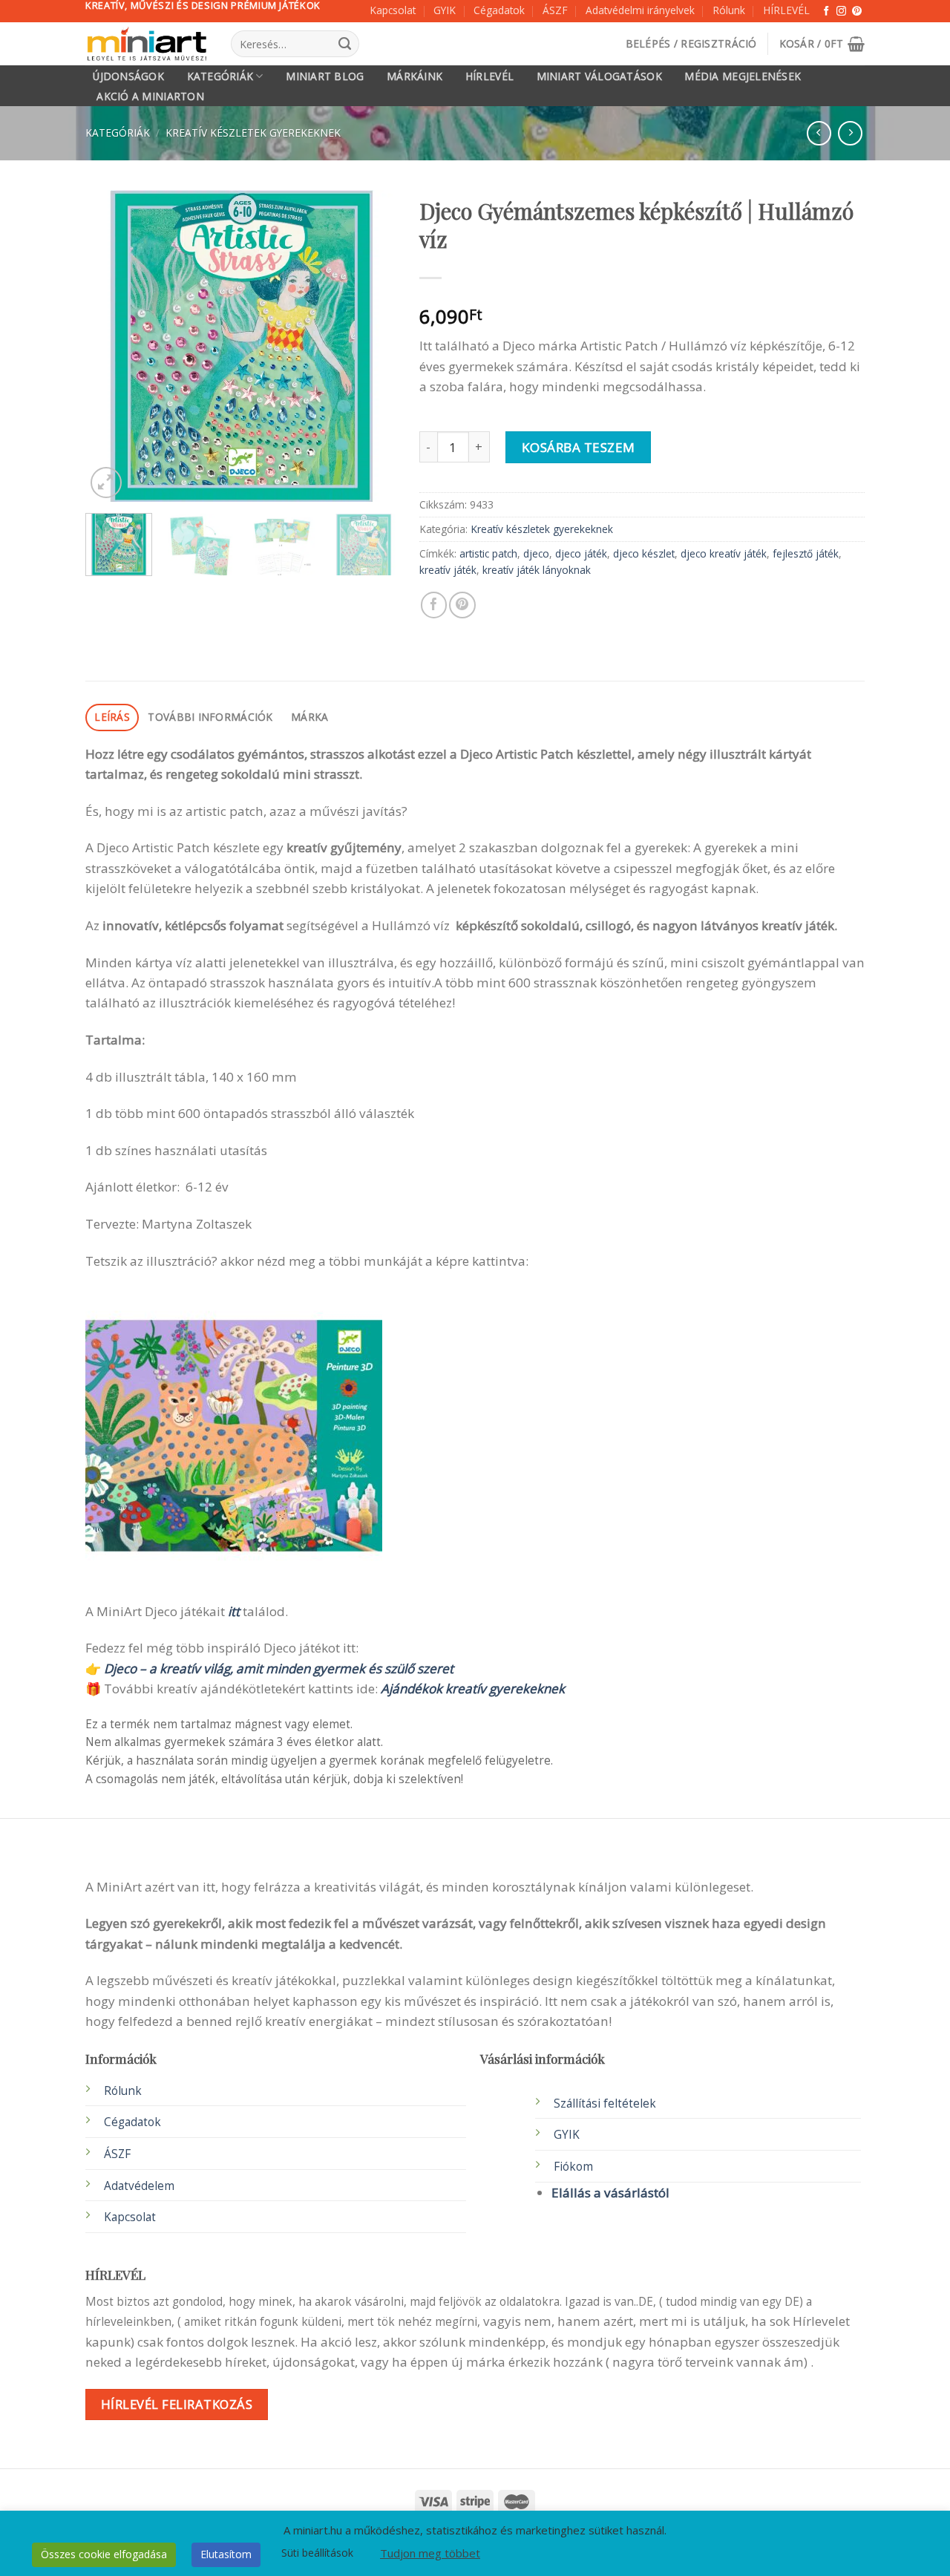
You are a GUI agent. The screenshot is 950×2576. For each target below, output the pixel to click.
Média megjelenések (743, 76)
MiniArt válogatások (599, 76)
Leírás (112, 717)
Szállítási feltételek (605, 2103)
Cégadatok (499, 10)
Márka (309, 717)
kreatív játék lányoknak (537, 570)
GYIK (445, 10)
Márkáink (415, 76)
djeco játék (581, 553)
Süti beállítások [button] (317, 2553)
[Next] (372, 346)
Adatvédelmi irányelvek (640, 10)
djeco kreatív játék (724, 553)
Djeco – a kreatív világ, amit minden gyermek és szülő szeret (279, 1668)
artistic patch (488, 553)
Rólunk (729, 10)
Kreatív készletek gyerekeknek (253, 133)
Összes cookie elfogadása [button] (104, 2554)
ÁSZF (555, 10)
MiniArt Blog (325, 76)
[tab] (112, 717)
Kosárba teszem (579, 447)
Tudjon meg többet (430, 2553)
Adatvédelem (139, 2186)
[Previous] (111, 346)
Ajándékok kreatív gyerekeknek (473, 1689)
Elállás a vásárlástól (610, 2193)
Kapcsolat (393, 10)
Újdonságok (128, 76)
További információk (210, 717)
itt (234, 1611)
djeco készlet (644, 553)
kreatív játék (448, 570)
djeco (536, 553)
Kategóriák (220, 76)
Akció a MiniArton (150, 97)
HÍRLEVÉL (786, 10)
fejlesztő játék (806, 553)
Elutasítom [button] (226, 2554)
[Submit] (344, 44)
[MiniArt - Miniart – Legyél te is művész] (147, 44)
